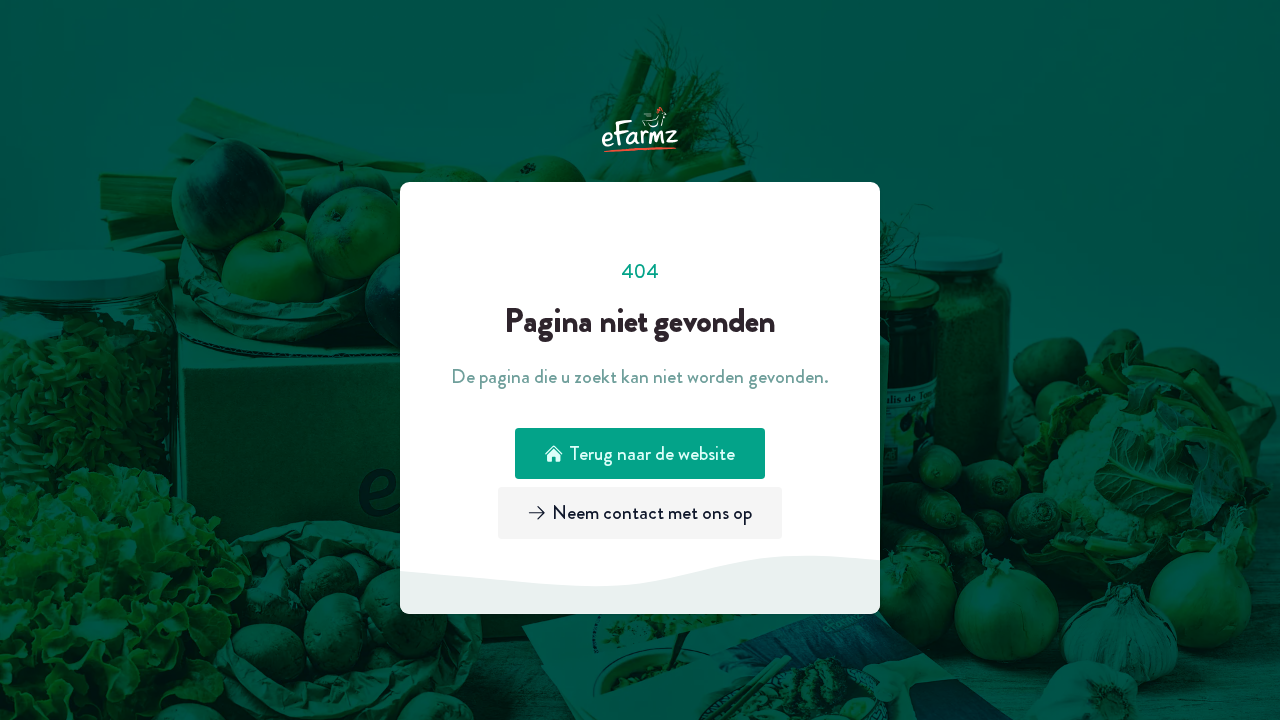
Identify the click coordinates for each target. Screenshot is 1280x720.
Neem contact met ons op (652, 512)
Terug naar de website (652, 453)
